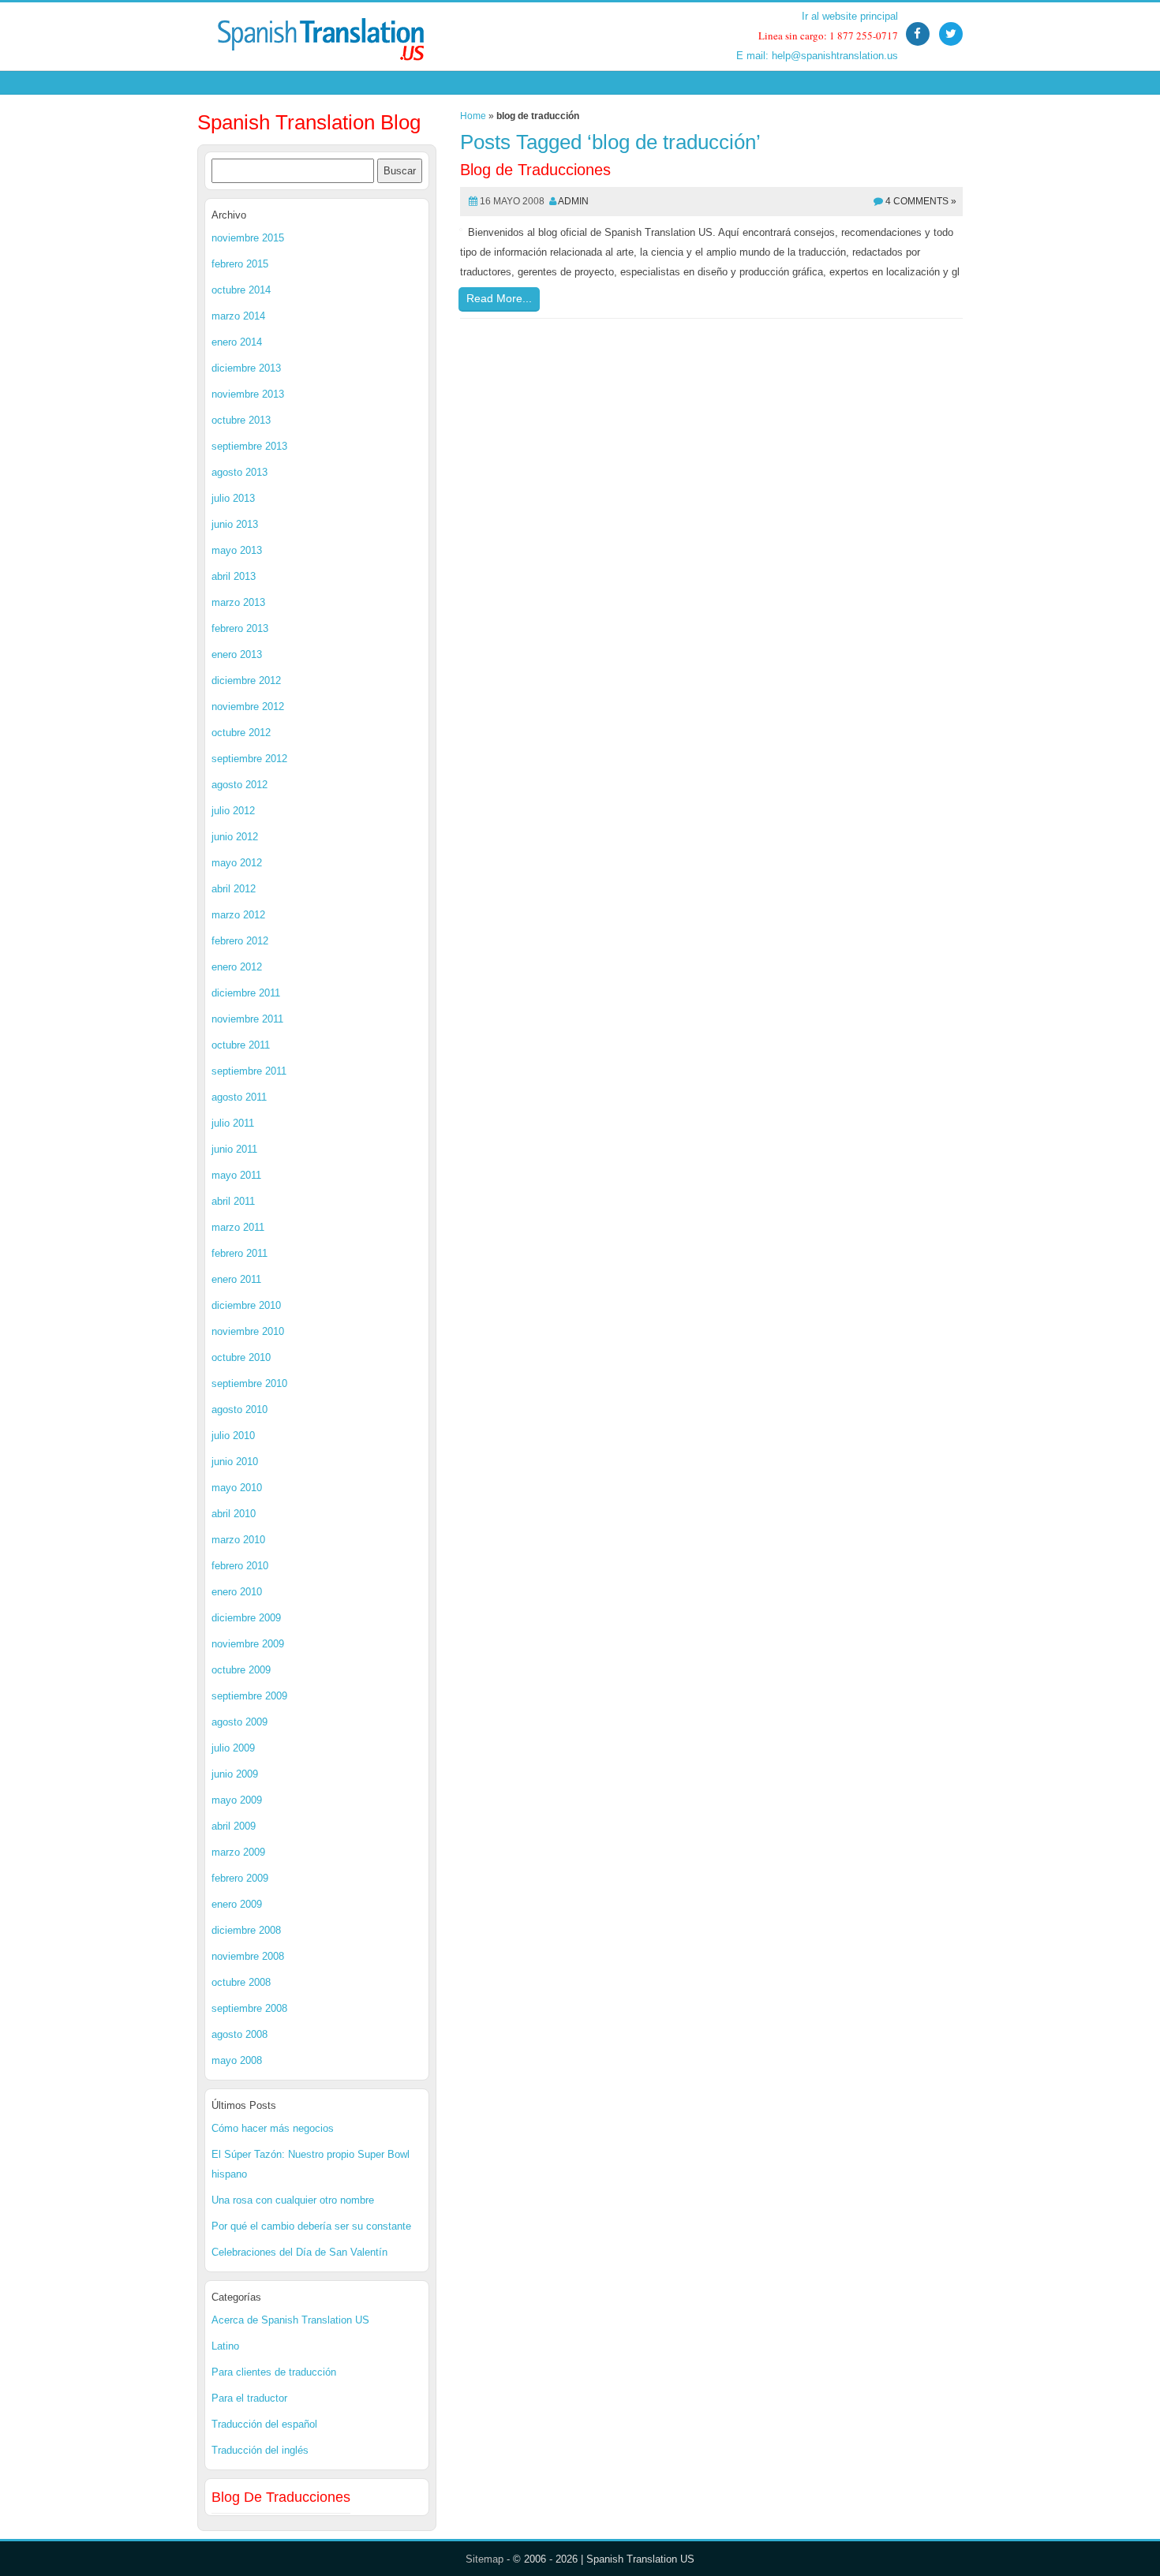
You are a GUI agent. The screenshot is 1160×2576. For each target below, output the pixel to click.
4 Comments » (921, 201)
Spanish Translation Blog (309, 122)
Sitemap (485, 2559)
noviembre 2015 (248, 238)
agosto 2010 (239, 1410)
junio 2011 (234, 1149)
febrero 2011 (239, 1253)
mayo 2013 (237, 550)
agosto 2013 (239, 472)
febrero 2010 (240, 1566)
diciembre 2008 (246, 1930)
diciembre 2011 (246, 993)
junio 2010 (235, 1462)
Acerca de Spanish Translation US (290, 2320)
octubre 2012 (241, 733)
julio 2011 (233, 1123)
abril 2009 (234, 1826)
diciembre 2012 (246, 680)
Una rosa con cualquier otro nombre (293, 2200)
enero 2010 (237, 1592)
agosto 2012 (239, 785)
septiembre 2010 (249, 1383)
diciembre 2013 (246, 368)
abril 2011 (233, 1201)
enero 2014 (237, 342)
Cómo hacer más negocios (273, 2128)
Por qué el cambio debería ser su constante (311, 2226)
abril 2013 (234, 576)
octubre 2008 (241, 1982)
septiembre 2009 (249, 1696)
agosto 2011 (239, 1097)
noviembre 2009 (248, 1644)
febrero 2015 (240, 264)
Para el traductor (249, 2398)
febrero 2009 (240, 1878)
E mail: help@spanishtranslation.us (817, 56)
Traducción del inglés (260, 2450)
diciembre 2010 (246, 1305)
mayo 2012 (237, 863)
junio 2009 (235, 1774)
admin (573, 201)
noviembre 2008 (248, 1956)
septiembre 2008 (249, 2008)
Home (473, 116)
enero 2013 (237, 654)
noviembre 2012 (248, 707)
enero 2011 (236, 1279)
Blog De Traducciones (281, 2497)
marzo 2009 (238, 1852)
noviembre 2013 (248, 394)
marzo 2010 (238, 1540)
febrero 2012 (240, 941)
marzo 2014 (238, 316)
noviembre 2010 (248, 1331)
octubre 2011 (241, 1045)
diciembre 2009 (246, 1618)
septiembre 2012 (249, 759)
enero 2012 (237, 967)
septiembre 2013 (249, 446)
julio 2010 (233, 1436)
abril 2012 (234, 889)
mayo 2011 (236, 1175)
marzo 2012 (238, 915)
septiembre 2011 (249, 1071)
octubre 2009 (241, 1670)
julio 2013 (233, 498)
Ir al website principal (850, 16)
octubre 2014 (241, 290)
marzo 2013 (238, 602)
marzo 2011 (238, 1227)
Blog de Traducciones (535, 170)
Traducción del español (264, 2424)
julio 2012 (233, 811)
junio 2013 (235, 524)
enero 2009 (237, 1904)
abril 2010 (234, 1514)
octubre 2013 (241, 420)
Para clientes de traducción (274, 2372)
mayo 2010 (237, 1488)
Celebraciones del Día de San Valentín (299, 2252)
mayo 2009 (237, 1800)
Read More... (499, 298)
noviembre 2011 (247, 1019)
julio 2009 (233, 1748)
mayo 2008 (237, 2060)
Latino (225, 2346)
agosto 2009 (239, 1722)
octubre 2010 (241, 1357)
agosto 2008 (239, 2034)
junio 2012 (235, 837)
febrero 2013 (240, 628)
